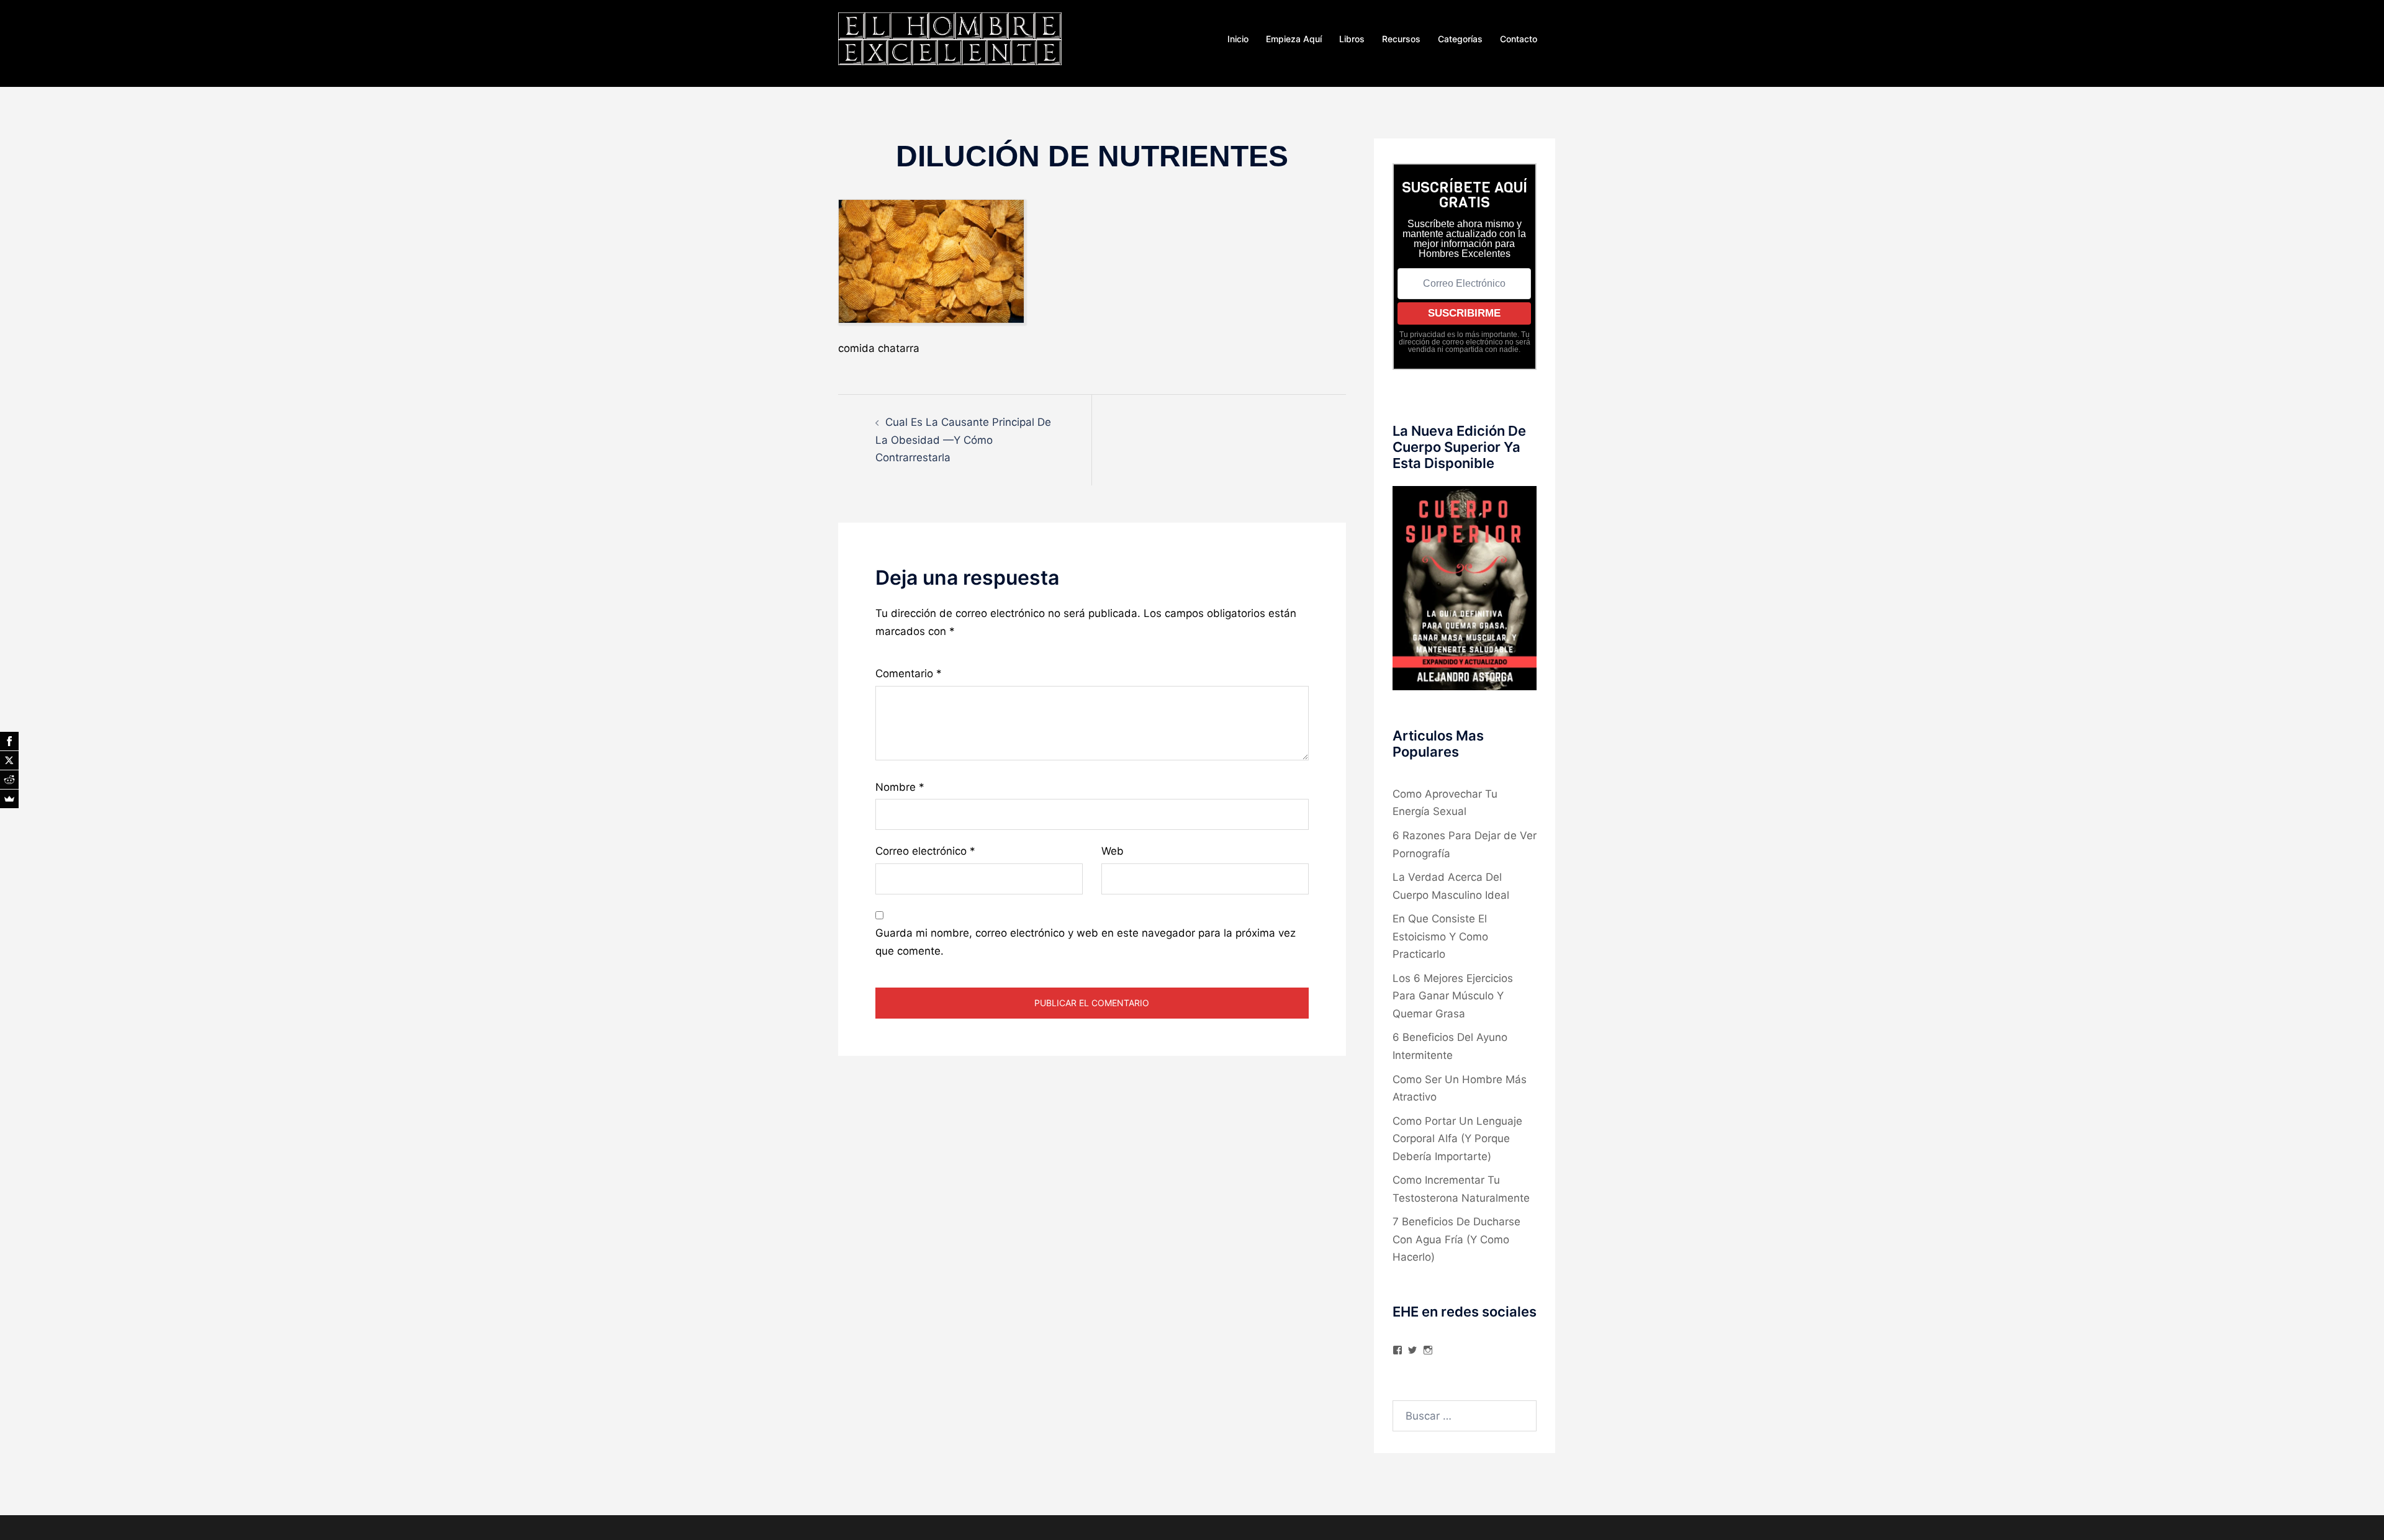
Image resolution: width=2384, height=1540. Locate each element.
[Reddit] (9, 780)
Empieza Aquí (1294, 39)
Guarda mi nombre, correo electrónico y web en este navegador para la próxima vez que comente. (1086, 942)
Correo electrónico (925, 851)
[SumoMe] (9, 799)
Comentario (909, 673)
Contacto (1519, 39)
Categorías (1460, 39)
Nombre (900, 787)
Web (1113, 851)
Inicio (1238, 39)
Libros (1352, 39)
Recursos (1401, 39)
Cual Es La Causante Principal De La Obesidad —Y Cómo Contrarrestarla (963, 440)
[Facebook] (9, 741)
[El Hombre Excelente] (950, 38)
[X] (9, 760)
